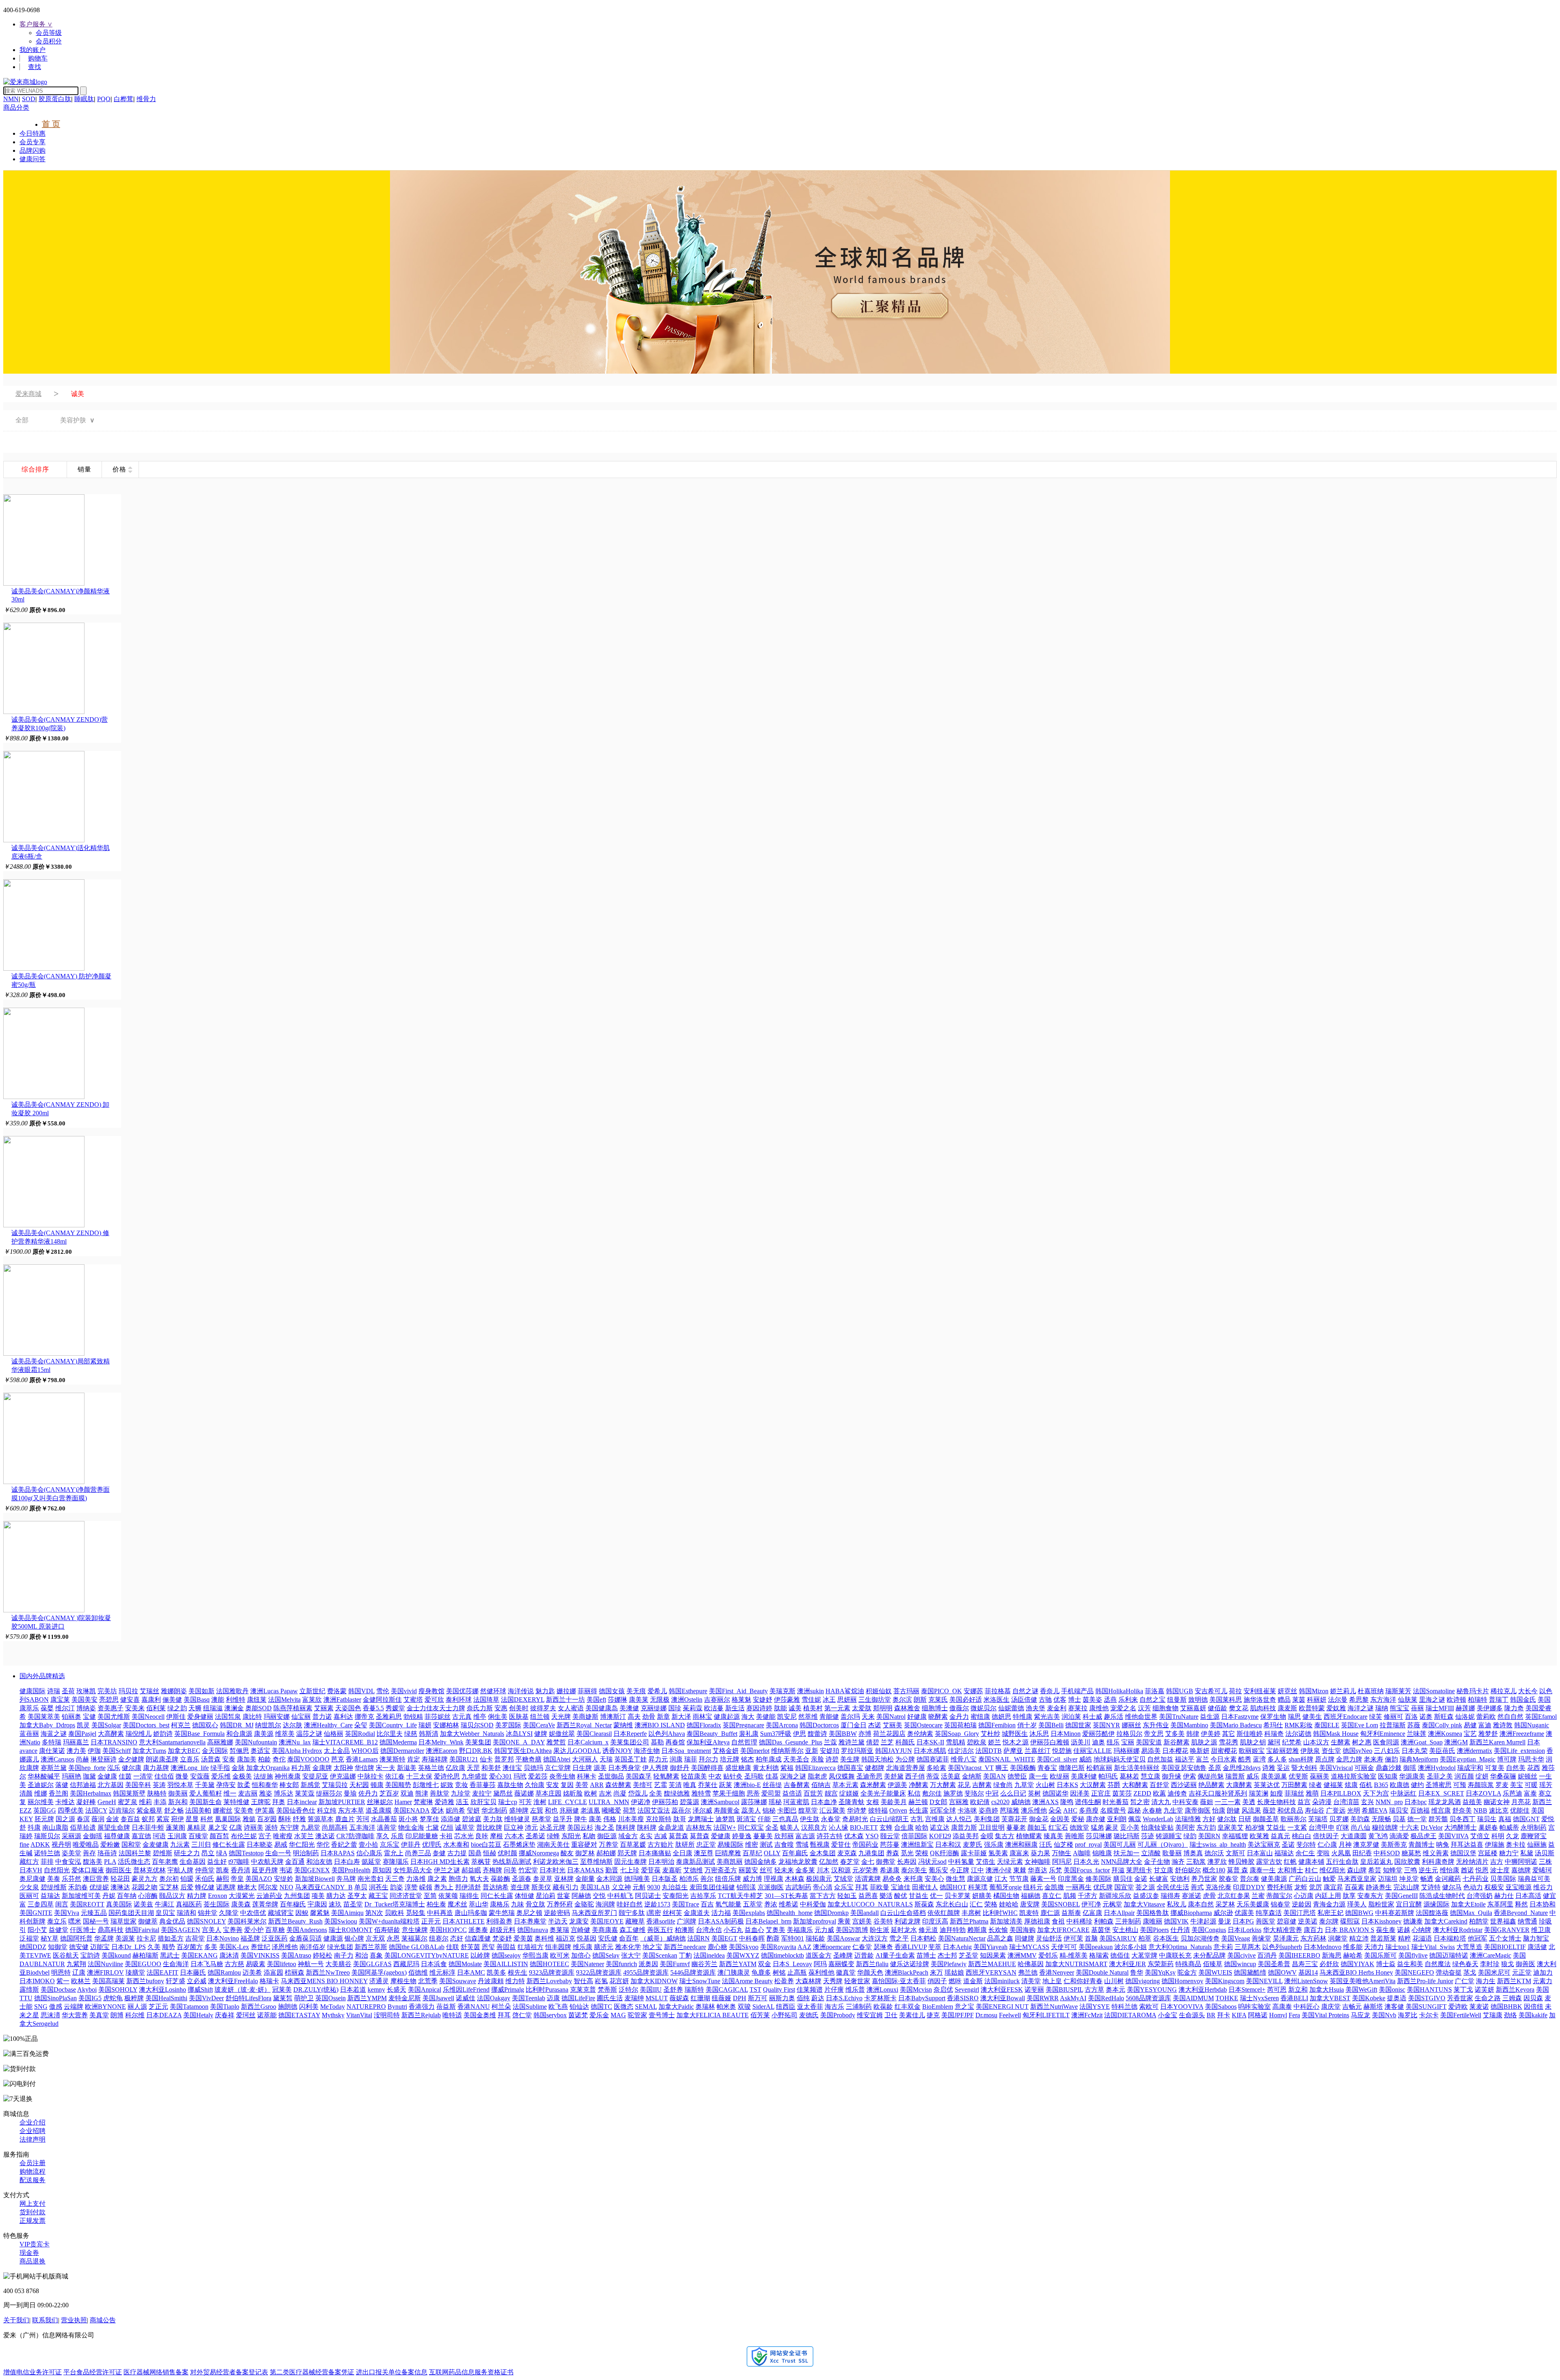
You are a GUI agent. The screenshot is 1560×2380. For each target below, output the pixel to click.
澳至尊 (704, 1853)
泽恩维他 (285, 1947)
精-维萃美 (1074, 1955)
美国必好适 (966, 1700)
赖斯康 (977, 1930)
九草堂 (1024, 1785)
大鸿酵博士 (1460, 1827)
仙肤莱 (1408, 1700)
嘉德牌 (1521, 1870)
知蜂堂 (1393, 1870)
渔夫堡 (1036, 1708)
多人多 (1277, 1759)
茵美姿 (1092, 1700)
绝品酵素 (1211, 1785)
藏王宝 (378, 1896)
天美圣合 (796, 1759)
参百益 (130, 1819)
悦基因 (587, 1938)
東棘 (1020, 1870)
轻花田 (120, 1879)
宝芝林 (169, 1887)
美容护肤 (77, 420)
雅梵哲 (556, 1742)
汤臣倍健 (1024, 1700)
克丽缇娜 (654, 1708)
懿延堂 (371, 1862)
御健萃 (148, 1921)
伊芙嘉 (265, 1810)
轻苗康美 (694, 1776)
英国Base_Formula (199, 1734)
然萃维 (808, 1717)
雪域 (802, 1844)
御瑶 (1410, 1768)
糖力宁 (1509, 1853)
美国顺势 (398, 1785)
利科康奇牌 (1438, 1862)
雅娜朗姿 (174, 1691)
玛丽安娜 (277, 1717)
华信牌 (364, 1768)
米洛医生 (997, 1700)
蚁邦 (148, 1819)
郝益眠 (471, 1870)
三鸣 (1410, 1870)
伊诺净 (641, 1802)
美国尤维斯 (114, 1717)
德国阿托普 (76, 1938)
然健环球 (493, 1691)
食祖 (1058, 1921)
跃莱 (726, 1785)
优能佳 (1520, 1810)
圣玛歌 (754, 1776)
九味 (518, 1904)
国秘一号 (96, 1921)
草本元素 (845, 1785)
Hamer (403, 1802)
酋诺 (1467, 1870)
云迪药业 (269, 1896)
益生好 (217, 1862)
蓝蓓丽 (29, 1734)
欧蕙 (1159, 1793)
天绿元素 (1010, 1862)
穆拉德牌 (1385, 1827)
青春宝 (1047, 1768)
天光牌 (561, 1717)
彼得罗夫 (543, 1708)
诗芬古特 (830, 1836)
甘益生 (919, 1896)
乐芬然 (71, 1879)
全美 (656, 1793)
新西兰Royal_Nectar (584, 1725)
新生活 (735, 1708)
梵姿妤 (502, 1938)
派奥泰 (478, 1930)
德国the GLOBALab (417, 1947)
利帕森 (1104, 1921)
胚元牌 (44, 1819)
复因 (567, 1785)
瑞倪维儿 (139, 1734)
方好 (1209, 1819)
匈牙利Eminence (1383, 1734)
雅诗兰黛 (851, 1742)
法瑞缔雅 (1188, 1819)
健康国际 (32, 1691)
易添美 (1151, 1751)
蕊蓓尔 (681, 1810)
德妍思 (1001, 1717)
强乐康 (994, 1844)
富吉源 (805, 1836)
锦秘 (769, 1810)
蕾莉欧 (1486, 1717)
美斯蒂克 (1394, 1844)
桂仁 (1311, 1870)
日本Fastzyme (1240, 1717)
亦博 (865, 1734)
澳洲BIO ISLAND (660, 1725)
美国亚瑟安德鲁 (1184, 1768)
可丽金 (1364, 1768)
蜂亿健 (205, 1887)
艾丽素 (324, 1708)
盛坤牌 (519, 1810)
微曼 (182, 1776)
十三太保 (419, 1776)
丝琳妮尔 (380, 1802)
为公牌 (905, 1759)
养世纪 (260, 1947)
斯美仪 (541, 1887)
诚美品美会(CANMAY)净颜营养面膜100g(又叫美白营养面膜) (61, 1494)
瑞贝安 (1399, 1810)
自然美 (1516, 1768)
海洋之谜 (1361, 1708)
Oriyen (898, 1810)
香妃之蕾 (344, 1844)
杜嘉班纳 (1371, 1691)
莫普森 (678, 1836)
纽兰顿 (540, 1717)
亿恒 (447, 1827)
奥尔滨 (902, 1700)
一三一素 (1228, 1802)
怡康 (1219, 1810)
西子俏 (915, 1776)
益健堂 (58, 1930)
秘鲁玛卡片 (1473, 1691)
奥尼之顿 (529, 1913)
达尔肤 (292, 1725)
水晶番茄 (384, 1819)
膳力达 (336, 1896)
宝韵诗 (90, 1955)
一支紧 (1297, 1827)
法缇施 (263, 1776)
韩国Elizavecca (815, 1768)
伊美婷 (1211, 1734)
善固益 (506, 1947)
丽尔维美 (41, 1802)
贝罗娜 (1339, 1819)
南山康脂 (55, 1827)
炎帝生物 (562, 1776)
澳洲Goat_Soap (1422, 1742)
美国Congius (1209, 1930)
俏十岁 (1027, 1725)
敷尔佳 (932, 1793)
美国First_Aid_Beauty (738, 1691)
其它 (1228, 1734)
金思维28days (1242, 1768)
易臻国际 (730, 1844)
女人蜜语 (571, 1708)
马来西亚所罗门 (594, 1913)
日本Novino (223, 1938)
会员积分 (49, 41)
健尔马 (1452, 1887)
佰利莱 (156, 1708)
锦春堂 (1280, 1904)
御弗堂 (886, 1862)
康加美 (247, 1759)
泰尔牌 (1329, 1921)
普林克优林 (149, 1870)
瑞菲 (691, 1759)
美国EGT (724, 1938)
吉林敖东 (699, 1827)
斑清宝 (746, 1819)
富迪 (1485, 1725)
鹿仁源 (1050, 1913)
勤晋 (612, 1870)
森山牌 (1357, 1870)
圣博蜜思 (1439, 1785)
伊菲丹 (411, 1844)
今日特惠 (32, 133)
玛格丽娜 (1127, 1751)
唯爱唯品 (86, 1844)
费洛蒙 (337, 1691)
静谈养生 (1379, 1887)
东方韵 (1206, 1827)
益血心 (754, 1930)
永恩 (393, 1938)
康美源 (264, 1734)
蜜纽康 (980, 1717)
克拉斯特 (659, 1819)
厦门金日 (854, 1725)
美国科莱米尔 (247, 1921)
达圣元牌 (552, 1827)
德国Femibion (997, 1725)
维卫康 (1541, 1930)
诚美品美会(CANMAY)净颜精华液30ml (61, 595)
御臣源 (607, 1836)
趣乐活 (1114, 1717)
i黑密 (654, 1913)
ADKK (40, 1844)
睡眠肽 (84, 99)
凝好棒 (86, 1802)
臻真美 (1053, 1836)
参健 (439, 1853)
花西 (1534, 1768)
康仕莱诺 (52, 1751)
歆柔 (244, 1785)
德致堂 (1079, 1827)
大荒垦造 (1469, 1947)
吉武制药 (798, 1887)
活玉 (462, 1802)
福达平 (1185, 1759)
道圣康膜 (379, 1810)
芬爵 (1114, 1785)
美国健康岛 (602, 1708)
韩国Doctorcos (819, 1725)
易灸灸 (892, 1879)
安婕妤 (763, 1700)
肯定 (414, 1759)
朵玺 (361, 1725)
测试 (766, 1844)
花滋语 (1422, 1938)
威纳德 (1021, 1802)
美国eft (596, 1700)
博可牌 (1507, 1759)
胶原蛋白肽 (55, 99)
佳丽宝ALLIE (1093, 1751)
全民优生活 (1173, 1887)
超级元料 (503, 1930)
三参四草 (41, 1904)
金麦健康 (156, 1844)
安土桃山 (1125, 1930)
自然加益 (1160, 1759)
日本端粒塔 (1450, 1938)
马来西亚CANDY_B (324, 1887)
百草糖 (275, 1930)
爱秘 (1078, 1819)
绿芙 (1376, 1717)
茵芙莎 (1122, 1793)
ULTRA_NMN (609, 1802)
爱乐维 (221, 1776)
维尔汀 (65, 1708)
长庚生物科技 (1276, 1802)
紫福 (787, 1768)
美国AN (994, 1776)
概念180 (1214, 1870)
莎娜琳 (617, 1700)
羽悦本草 (180, 1785)
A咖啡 (1082, 1853)
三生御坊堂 (875, 1700)
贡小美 (1130, 1827)
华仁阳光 (302, 1844)
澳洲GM (1456, 1742)
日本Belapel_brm (768, 1921)
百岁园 (267, 1819)
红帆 (1290, 1862)
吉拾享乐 (703, 1896)
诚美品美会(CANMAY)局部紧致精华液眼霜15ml (61, 1365)
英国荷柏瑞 (960, 1725)
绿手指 (220, 1768)
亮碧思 (109, 1700)
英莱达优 (1267, 1785)
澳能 (218, 1700)
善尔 (707, 1879)
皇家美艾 (1231, 1827)
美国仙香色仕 (296, 1810)
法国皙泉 (228, 1717)
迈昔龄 (864, 1955)
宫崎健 (581, 1930)
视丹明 (61, 1844)
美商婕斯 (585, 1717)
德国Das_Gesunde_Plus (791, 1742)
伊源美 (897, 1785)
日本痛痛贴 (655, 1853)
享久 (383, 1836)
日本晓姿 (260, 1844)
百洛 (1411, 1717)
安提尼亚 (315, 1776)
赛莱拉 (1078, 1708)
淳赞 (411, 1887)
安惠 (501, 1708)
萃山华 (479, 1904)
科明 (1498, 1836)
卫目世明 (992, 1827)
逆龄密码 (557, 1913)
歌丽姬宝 (1252, 1751)
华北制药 (494, 1810)
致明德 (1198, 1700)
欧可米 (560, 1955)
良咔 (482, 1836)
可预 (1460, 1785)
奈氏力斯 (480, 1708)
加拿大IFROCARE (1063, 1930)
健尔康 (132, 1768)
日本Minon (1066, 1734)
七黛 (432, 1827)
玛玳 (520, 1776)
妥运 (1283, 1768)
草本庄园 (548, 1793)
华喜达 (1038, 1870)
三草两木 (1248, 1947)
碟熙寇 (1350, 1921)
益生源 (1210, 1717)
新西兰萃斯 (371, 1947)
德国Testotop (246, 1853)
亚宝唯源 (1519, 1887)
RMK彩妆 (1299, 1725)
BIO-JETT (864, 1827)
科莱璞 (978, 1887)
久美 (154, 1947)
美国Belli (1051, 1725)
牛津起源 (1203, 1921)
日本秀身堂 (624, 1768)
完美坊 (107, 1691)
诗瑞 (54, 1691)
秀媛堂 (395, 1708)
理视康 (773, 1879)
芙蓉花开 (1014, 1819)
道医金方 (819, 1955)
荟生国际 (217, 1904)
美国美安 (84, 1700)
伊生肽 (810, 1819)
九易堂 (310, 1827)
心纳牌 (1421, 1930)
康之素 (437, 1879)
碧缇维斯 (54, 1887)
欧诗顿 (1456, 1700)
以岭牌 (480, 1955)
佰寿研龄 (387, 1930)
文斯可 (1235, 1853)
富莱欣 (312, 1700)
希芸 (1375, 1870)
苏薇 (1414, 1725)
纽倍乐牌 (728, 1879)
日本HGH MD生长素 (440, 1862)
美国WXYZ (743, 1955)
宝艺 (1470, 1734)
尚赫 (82, 1759)
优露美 (1244, 1913)
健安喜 (130, 1700)
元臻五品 (94, 1913)
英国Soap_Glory (957, 1734)
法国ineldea (709, 1955)
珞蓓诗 (107, 1853)
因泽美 (1080, 1793)
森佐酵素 (618, 1785)
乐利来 (1128, 1700)
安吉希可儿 (1211, 1691)
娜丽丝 (1131, 1725)
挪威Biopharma (1191, 1913)
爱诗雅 (444, 1802)
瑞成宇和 (1470, 1768)
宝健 (89, 1717)
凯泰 (223, 1870)
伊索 (1189, 1776)
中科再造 (440, 1913)
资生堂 (1331, 1751)
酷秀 (1245, 1759)
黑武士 (170, 1955)
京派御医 (771, 1887)
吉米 (605, 1793)
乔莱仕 (708, 1785)
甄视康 (820, 1844)
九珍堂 (461, 1793)
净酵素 (919, 1785)
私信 (914, 1793)
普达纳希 (496, 1887)
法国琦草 (486, 1700)
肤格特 (157, 1793)
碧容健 (1287, 1921)
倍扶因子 (1326, 1836)
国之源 (65, 1819)
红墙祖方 (531, 1947)
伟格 (610, 1819)
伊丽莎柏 (665, 1802)
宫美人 (212, 1930)
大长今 (1528, 1691)
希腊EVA (1375, 1810)
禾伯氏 (205, 1879)
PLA (110, 1862)
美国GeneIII (1401, 1896)
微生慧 (955, 1879)
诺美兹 (143, 1904)
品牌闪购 (32, 150)
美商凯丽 (730, 1862)
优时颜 (507, 1853)
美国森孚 (639, 1776)
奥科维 (544, 1938)
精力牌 (197, 1896)
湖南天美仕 (553, 1844)
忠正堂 (706, 1844)
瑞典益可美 (1534, 1879)
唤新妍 (1200, 1751)
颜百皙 (219, 1836)
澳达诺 (325, 1836)
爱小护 (254, 1930)
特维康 (1023, 1717)
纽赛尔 (439, 1938)
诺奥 (1426, 1717)
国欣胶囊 (1407, 1862)
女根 (873, 1802)
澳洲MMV (1022, 1955)
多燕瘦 (1089, 1810)
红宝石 (1058, 1827)
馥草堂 (808, 1810)
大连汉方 (875, 1938)
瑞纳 (1382, 1708)
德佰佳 (1120, 1955)
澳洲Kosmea (1445, 1734)
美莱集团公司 (630, 1742)
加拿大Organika (268, 1768)
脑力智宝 (1536, 1938)
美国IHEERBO (1299, 1955)
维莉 (145, 1802)
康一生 (1038, 1776)
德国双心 (205, 1725)
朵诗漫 (1322, 1802)
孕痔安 (226, 1785)
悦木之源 (1016, 1742)
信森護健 (478, 1938)
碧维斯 (162, 1853)
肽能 (780, 1708)
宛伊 (178, 1819)
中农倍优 (253, 1913)
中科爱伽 (813, 1904)
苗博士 (926, 1955)
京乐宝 (390, 1844)
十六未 (1409, 1827)
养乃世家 (1204, 1879)
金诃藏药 (1448, 1879)
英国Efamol (1541, 1717)
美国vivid (404, 1691)
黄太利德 (766, 1768)
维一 (230, 1793)
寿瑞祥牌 (435, 1759)
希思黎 (1359, 1700)
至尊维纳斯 (596, 1862)
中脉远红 (1404, 1793)
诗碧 (832, 1759)
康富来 (1019, 1853)
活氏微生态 (134, 1862)
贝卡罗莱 (958, 1896)
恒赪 (490, 1853)
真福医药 (189, 1904)
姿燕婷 (988, 1810)
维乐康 (583, 1947)
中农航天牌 (267, 1862)
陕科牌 (626, 1827)
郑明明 (883, 1708)
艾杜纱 (990, 1734)
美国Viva (67, 1913)
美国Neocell (148, 1717)
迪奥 (1098, 1742)
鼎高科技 (110, 1930)
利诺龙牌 (908, 1921)
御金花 (1039, 1819)
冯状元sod (932, 1862)
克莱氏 (938, 1700)
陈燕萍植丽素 (293, 1708)
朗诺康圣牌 (162, 1759)
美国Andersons (307, 1930)
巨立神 (513, 1827)
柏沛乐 (689, 1879)
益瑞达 (50, 1896)
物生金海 (411, 1827)
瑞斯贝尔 (47, 1836)
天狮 (195, 1708)
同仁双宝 (751, 1827)
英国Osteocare (923, 1725)
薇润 (98, 1819)
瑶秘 (775, 1802)
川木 (823, 1870)
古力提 (457, 1853)
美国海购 (1023, 1930)
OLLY (772, 1853)
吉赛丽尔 (717, 1700)
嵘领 (426, 1887)
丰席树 (971, 1913)
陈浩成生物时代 (1442, 1896)
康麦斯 (1287, 1708)
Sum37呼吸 (776, 1734)
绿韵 (1190, 1836)
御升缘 (1172, 1776)
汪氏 (1046, 1844)
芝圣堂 (968, 1955)
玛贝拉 (128, 1691)
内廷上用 (1328, 1896)
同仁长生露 (497, 1896)
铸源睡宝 (1169, 1836)
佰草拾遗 (83, 1827)
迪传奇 (1177, 1793)
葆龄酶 (500, 1879)
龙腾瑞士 (701, 1819)
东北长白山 (952, 1904)
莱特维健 (236, 1802)
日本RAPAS (338, 1853)
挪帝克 (364, 1717)
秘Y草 (50, 1938)
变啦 (1323, 1853)
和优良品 (1290, 1810)
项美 (318, 1896)
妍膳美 (982, 1896)
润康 (676, 1759)
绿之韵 (177, 1708)
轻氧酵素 (666, 1776)
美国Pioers (1154, 1930)
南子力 (344, 1955)
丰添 (160, 1802)
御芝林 (585, 1853)
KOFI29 (940, 1836)
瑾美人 (1357, 1904)
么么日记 (1013, 1793)
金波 (113, 1819)
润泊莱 (1071, 1717)
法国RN (699, 1938)
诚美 (795, 1708)
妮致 (447, 1785)
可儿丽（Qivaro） (1163, 1844)
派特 (271, 1827)
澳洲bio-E (747, 1785)
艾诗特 (1431, 1887)
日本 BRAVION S (1350, 1930)
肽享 (1349, 1896)
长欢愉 (998, 1930)
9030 (654, 1887)
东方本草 (351, 1810)
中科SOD (1387, 1853)
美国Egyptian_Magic (1468, 1759)
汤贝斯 (1545, 1853)
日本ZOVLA (1483, 1793)
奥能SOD (259, 1708)
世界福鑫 (1503, 1921)
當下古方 (823, 1896)
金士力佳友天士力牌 (436, 1708)
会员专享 (32, 142)
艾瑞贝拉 (335, 1785)
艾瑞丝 (149, 1691)
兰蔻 (830, 1742)
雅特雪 (701, 1793)
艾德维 (693, 1870)
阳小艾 (37, 1930)
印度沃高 (935, 1921)
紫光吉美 (1047, 1717)
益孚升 (563, 1819)
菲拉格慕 (998, 1691)
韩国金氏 (1523, 1700)
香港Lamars (362, 1759)
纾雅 (299, 1819)
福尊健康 (117, 1836)
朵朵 (1055, 1810)
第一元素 (837, 1708)
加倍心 (581, 1955)
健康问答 (32, 159)
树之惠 (1362, 1742)
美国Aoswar (843, 1938)
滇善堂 (387, 1827)
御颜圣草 (1266, 1819)
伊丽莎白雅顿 (1050, 1742)
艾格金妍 (726, 1751)
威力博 (752, 1879)
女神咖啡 (1038, 1862)
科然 (207, 1819)
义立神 (621, 1887)
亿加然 (829, 1862)
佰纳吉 (821, 1785)
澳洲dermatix (1474, 1751)
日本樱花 (1175, 1751)
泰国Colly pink (1442, 1725)
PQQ (104, 99)
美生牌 (850, 1759)
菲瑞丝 (1294, 1793)
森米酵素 (873, 1785)
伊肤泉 (1310, 1751)
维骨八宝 (964, 1759)
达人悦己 (959, 1819)
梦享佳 (429, 1819)
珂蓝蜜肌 (796, 1802)
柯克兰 (181, 1725)
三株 (1545, 1862)
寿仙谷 (1315, 1810)
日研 (1245, 1819)
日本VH (31, 1870)
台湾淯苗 (1346, 1802)
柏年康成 (769, 1759)
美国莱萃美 (44, 1717)
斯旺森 (1444, 1717)
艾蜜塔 (413, 1700)
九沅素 (180, 1844)
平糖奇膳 (529, 1759)
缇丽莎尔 (329, 1793)
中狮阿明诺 (1521, 1862)
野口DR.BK (476, 1751)
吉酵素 (982, 1785)
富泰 (1530, 1793)
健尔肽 (1227, 1819)
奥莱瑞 (559, 1930)
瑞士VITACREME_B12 (345, 1742)
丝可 (766, 1870)
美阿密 (1185, 1827)
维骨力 (146, 99)
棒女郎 (289, 1785)
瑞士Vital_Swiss (1433, 1947)
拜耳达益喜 (1467, 1844)
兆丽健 (569, 1810)
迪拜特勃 (953, 1930)
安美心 (934, 1879)
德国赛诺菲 (933, 1759)
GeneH (107, 1802)
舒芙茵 (470, 1947)
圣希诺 (535, 1836)
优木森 (854, 1836)
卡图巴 (787, 1810)
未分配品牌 (1209, 1955)
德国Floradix (704, 1725)
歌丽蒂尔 (1293, 1819)
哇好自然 (630, 1904)
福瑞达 (1284, 1853)
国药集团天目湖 (131, 1913)
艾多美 (1175, 1734)
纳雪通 (1527, 1921)
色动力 (1473, 1887)
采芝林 (1225, 1904)
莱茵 (1299, 1700)
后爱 (187, 1887)
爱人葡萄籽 (206, 1793)
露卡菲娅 (974, 1853)
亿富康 (1092, 1913)
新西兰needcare (685, 1947)
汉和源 (841, 1870)
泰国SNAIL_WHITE (1007, 1759)
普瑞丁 (1499, 1700)
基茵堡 (1101, 1930)
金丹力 (959, 1717)
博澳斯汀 (613, 1717)
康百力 (1313, 1930)
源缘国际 (1436, 1904)
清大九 (1161, 1802)
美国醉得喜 (707, 1768)
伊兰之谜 (447, 1870)
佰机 (1366, 1785)
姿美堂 (71, 1853)
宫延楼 (1488, 1853)
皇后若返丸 (1376, 1862)
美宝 (1517, 1785)
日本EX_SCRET (1441, 1793)
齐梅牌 (492, 1870)
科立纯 (327, 1810)
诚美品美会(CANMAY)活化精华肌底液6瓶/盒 (61, 852)
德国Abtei (557, 1759)
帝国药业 (865, 1844)
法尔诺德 (1298, 1734)
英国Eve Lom (1360, 1725)
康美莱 (639, 1700)
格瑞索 (1099, 1955)
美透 (1249, 1802)
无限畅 (1381, 1819)
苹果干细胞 (729, 1793)
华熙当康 (535, 1955)
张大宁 (631, 1955)
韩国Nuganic (1532, 1725)
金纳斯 (972, 1776)
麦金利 (1057, 1708)
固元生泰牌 (630, 1862)
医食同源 (1386, 1742)
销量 (84, 469)
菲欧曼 (880, 1887)
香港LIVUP (911, 1947)
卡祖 (446, 1836)
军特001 (793, 1938)
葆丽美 (1319, 1776)
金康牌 (322, 1768)
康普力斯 (964, 1827)
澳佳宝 (512, 1768)
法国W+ (725, 1827)
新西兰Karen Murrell (1497, 1742)
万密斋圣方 (721, 1870)
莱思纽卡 (1139, 1870)
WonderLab (1158, 1819)
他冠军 (1478, 1938)
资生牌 (520, 1887)
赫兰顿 (918, 1802)
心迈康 (1304, 1896)
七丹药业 (1475, 1879)
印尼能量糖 (422, 1836)
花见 (964, 1785)
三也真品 (785, 1819)
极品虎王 (1423, 1836)
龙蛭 (1301, 1887)
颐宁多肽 (632, 1913)
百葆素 (1354, 1887)
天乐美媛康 (1253, 1904)
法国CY (96, 1810)
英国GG (45, 1810)
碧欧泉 (977, 1742)
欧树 (591, 1793)
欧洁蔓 (714, 1708)
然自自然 (1510, 1717)
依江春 (395, 1776)
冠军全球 (943, 1810)
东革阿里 (1500, 1904)
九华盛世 (474, 1776)
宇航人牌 (180, 1870)
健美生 (1312, 1717)
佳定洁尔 (961, 1751)
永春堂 (831, 1819)
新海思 (1332, 1955)
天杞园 (359, 1785)
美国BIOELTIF (1505, 1947)
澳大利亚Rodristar (1458, 1930)
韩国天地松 (877, 1759)
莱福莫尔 (414, 1938)
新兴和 (178, 1802)
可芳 (525, 1802)
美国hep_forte (87, 1768)
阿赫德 (581, 1896)
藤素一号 (1043, 1879)
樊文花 (1239, 1708)
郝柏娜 (606, 1853)
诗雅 (1269, 1768)
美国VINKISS (260, 1955)
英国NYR (1106, 1725)
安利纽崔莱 (1260, 1691)
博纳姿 (86, 1708)
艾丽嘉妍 (1193, 1708)
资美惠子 (110, 1708)
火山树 (1045, 1785)
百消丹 (1267, 1955)
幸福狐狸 (1235, 1836)
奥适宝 (260, 1751)
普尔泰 (1250, 1879)
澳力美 (76, 1751)
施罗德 (953, 1793)
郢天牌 (627, 1853)
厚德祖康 (1037, 1921)
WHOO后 (365, 1751)
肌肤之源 (1204, 1742)
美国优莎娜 (462, 1691)
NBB (1480, 1810)
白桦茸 (123, 99)
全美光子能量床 (883, 1793)
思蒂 (753, 1793)
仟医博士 (83, 1930)
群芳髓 (1438, 1819)
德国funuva (533, 1930)
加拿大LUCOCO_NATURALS (870, 1904)
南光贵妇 (370, 1879)
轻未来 (784, 1870)
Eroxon (218, 1896)
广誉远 (1336, 1810)
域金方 (628, 1836)
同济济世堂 (406, 1896)
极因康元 (819, 1879)
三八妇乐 (1387, 1751)
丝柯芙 (672, 1913)
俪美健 (172, 1700)
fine (24, 1844)
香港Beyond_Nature (1521, 1913)
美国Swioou (341, 1921)
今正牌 (960, 1870)
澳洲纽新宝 (917, 1844)
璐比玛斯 (1127, 1836)
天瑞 (606, 1759)
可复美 (1495, 1768)
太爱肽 (862, 1708)
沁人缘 (838, 1827)
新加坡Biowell (315, 1879)
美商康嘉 (605, 1930)
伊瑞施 (1495, 1844)
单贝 (361, 1887)
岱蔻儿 (638, 1793)
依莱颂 (448, 1896)
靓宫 (831, 1793)
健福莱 (1333, 1785)
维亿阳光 (1332, 1870)
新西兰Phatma (969, 1921)
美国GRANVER (1507, 1930)
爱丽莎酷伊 (1098, 1734)
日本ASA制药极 (721, 1921)
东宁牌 (289, 1827)
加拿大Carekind (1446, 1921)
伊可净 (1091, 1904)
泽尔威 (702, 1810)
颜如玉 (1037, 1827)
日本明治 (661, 1862)
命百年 (629, 1938)
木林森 (795, 1879)
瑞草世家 (123, 1921)
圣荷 (68, 1691)
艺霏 (661, 1785)
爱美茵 (523, 1938)
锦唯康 (1102, 1853)
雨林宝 (702, 1717)
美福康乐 (800, 1930)
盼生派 (880, 1930)
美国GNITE (36, 1913)
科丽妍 (1317, 1700)
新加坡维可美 (81, 1896)
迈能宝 (100, 1947)
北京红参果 (1234, 1896)
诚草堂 (465, 1827)
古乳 (917, 1819)
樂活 (886, 1896)
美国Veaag (1236, 1938)
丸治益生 (675, 1887)
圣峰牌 (843, 1955)
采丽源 (71, 1836)
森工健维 (633, 1930)
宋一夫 (386, 1768)
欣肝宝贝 (483, 1802)
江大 (1001, 1879)
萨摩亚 (1013, 1751)
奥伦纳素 (920, 1734)
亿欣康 (455, 1768)
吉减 (661, 1836)
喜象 (376, 1955)
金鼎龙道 (671, 1827)
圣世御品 (611, 1776)
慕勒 (657, 1742)
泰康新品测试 (695, 1862)
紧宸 (163, 1819)
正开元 (431, 1921)
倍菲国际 (914, 1836)
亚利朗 (1117, 1819)
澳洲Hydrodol (1437, 1768)
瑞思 (1294, 1717)
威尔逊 (1223, 1913)
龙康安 (579, 1921)
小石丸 (733, 1930)
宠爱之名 (1123, 1708)
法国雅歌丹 (232, 1691)
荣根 (922, 1853)
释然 (1521, 1904)
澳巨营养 (96, 1879)
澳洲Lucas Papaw (274, 1691)
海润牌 (605, 1904)
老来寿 (1374, 1759)
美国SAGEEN (181, 1930)
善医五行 (660, 1930)
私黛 (1527, 1853)
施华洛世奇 (1260, 1700)
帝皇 (237, 1879)
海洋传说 (521, 1691)
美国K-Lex (234, 1947)
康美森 (241, 1904)
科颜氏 (905, 1742)
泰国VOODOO (308, 1759)
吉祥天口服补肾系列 (1218, 1793)
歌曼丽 (1172, 1853)
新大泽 (681, 1717)
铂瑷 (187, 1879)
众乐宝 (844, 1887)
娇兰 (994, 1742)
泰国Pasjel (82, 1734)
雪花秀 (1228, 1742)
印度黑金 (1071, 1879)
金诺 (1141, 1879)
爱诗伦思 (447, 1776)
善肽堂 (440, 1793)
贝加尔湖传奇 (1200, 1938)
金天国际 (215, 1751)
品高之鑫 (1000, 1938)
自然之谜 (1025, 1691)
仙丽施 (1537, 1844)
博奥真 (1193, 1853)
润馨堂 (1338, 1938)
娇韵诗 (163, 1734)
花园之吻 (145, 1887)
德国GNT (1526, 1819)
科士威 (1092, 1717)
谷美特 (883, 1921)
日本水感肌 (930, 1751)
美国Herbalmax (91, 1793)
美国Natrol (891, 1717)
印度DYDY (1249, 1887)
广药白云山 (1305, 1879)
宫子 (265, 1836)
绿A (222, 1853)
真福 (1505, 1819)
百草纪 (752, 1853)
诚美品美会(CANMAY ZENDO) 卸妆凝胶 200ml (60, 1109)
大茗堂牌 (1144, 1955)
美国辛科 (138, 1785)
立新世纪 (312, 1691)
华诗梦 (857, 1810)
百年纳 (127, 1896)
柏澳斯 (685, 1930)
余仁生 (1305, 1853)
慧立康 (1150, 1776)
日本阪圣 (665, 1879)
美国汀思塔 (1300, 1913)
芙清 (675, 1785)
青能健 (829, 1717)
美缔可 (643, 1785)
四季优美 (71, 1810)
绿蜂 (553, 1836)
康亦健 (1096, 1819)
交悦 (599, 1896)
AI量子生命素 (895, 1955)
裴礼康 (749, 1734)
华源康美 (1412, 1776)
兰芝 (887, 1742)
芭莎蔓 (890, 1844)
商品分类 (16, 107)
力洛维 (416, 1879)
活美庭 (951, 1776)
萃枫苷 (481, 1862)
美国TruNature (1179, 1717)
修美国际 (1098, 1879)
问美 (510, 1870)
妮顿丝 (1527, 1776)
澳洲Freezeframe (1522, 1734)
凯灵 (83, 1725)
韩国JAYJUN (894, 1751)
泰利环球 (459, 1700)
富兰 (1202, 1759)
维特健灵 (517, 1819)
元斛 (639, 1887)
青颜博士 (1421, 1844)
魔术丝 (457, 1904)
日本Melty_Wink (441, 1742)
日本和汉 (948, 1844)
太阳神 (343, 1768)
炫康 (1351, 1785)
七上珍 (630, 1870)
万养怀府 (560, 1904)
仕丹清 (1180, 1930)
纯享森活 (1269, 1913)
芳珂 (363, 1819)
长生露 (919, 1810)
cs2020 (1000, 1802)
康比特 (252, 1717)
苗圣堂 (353, 1904)
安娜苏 (973, 1691)
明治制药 (306, 1853)
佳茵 (125, 1776)
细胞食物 (1166, 1708)
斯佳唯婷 (1250, 1734)
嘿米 (75, 1921)
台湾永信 (709, 1930)
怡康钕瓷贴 (1157, 1827)
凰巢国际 (228, 1819)
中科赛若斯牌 (1395, 1913)
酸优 (901, 1896)
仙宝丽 (301, 1717)
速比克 (1499, 1810)
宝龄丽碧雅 (1283, 1751)
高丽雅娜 (220, 1742)
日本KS (1067, 1785)
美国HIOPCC (448, 1930)
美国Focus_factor (1087, 1870)
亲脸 (817, 1759)
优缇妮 (99, 1887)
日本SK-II (930, 1742)
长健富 (1159, 1879)
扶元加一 (1127, 1853)
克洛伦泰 (1218, 1887)
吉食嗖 (784, 1844)
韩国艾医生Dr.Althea (523, 1751)
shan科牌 (1301, 1759)
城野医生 (1015, 1734)
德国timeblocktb (782, 1955)
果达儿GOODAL (577, 1751)
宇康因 (317, 1904)
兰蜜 (1258, 1896)
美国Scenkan (660, 1955)
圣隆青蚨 (851, 1802)
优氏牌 (1103, 1887)
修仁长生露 (229, 1844)
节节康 (1019, 1879)
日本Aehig (957, 1947)
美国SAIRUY (1118, 1938)
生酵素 (1341, 1742)
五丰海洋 (362, 1827)
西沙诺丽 (1184, 1785)
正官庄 (1101, 1793)
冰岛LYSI (519, 1734)
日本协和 (1543, 1904)
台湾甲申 (1322, 1827)
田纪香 (1362, 1853)
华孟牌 (104, 1938)
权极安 (1494, 1887)
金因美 (1060, 1819)
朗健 (1233, 1810)
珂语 (159, 1836)
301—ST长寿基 (786, 1896)
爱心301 (500, 1776)
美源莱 (125, 1938)
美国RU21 (464, 1759)
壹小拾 (368, 1844)
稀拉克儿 (1504, 1691)
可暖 (1531, 1785)
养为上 (444, 1887)
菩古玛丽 (906, 1691)
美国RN (1209, 1836)
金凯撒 (1054, 1887)
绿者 (1315, 1785)
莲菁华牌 (265, 1904)
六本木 (514, 1836)
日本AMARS (585, 1870)
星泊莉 (546, 1896)
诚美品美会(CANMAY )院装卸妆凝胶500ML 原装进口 (61, 1622)
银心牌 (354, 1938)
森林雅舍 (907, 1708)
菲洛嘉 (1155, 1691)
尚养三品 (418, 1853)
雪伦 (383, 1691)
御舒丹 (680, 1768)
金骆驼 (584, 1904)
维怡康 (1449, 1870)
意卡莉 (1223, 1947)
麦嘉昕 (672, 1870)
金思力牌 (1349, 1759)
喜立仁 (1052, 1896)
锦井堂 (208, 1913)
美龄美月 (894, 1802)
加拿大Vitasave (1144, 1904)
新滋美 (407, 1768)
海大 (748, 1717)
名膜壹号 (1113, 1810)
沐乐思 (1039, 1734)
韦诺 (286, 1870)
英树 (1034, 1793)
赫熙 (223, 1879)
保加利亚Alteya (708, 1742)
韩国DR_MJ (237, 1725)
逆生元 (1428, 1870)
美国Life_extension (1519, 1751)
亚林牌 (564, 1879)
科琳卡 (587, 1776)
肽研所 (685, 1844)
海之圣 (604, 1827)
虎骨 (1209, 1896)
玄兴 (1367, 1802)
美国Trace (686, 1904)
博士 (1075, 1700)
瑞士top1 (1397, 1947)
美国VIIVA (1453, 1836)
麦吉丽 (248, 1793)
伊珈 (94, 1751)
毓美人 (790, 1827)
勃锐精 (413, 1717)
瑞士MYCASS (1029, 1947)
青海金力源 (1329, 1904)
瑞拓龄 (815, 1938)
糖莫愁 (1411, 1853)
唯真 (690, 1785)
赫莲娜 (1465, 1708)
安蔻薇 (200, 1776)
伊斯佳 (176, 1717)
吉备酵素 (797, 1785)
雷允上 (394, 1853)
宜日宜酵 (1409, 1904)
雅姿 (266, 1793)
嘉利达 (343, 1717)
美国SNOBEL (1061, 1904)
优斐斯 (1298, 1776)
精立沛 (1359, 1938)
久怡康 (535, 1785)
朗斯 (920, 1700)
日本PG (1243, 1921)
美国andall (864, 1913)
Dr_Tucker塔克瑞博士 (395, 1904)
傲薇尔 (959, 1708)
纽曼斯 (1177, 1700)
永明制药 (1534, 1827)
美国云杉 (580, 1827)
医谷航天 (66, 1955)
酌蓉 (773, 1938)
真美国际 (119, 1904)
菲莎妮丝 (438, 1717)
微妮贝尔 (984, 1708)
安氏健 (608, 1938)
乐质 (397, 1836)
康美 (595, 1819)
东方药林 (1313, 1938)
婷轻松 (323, 1955)
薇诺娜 (524, 1793)
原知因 (382, 1870)
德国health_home (790, 1913)
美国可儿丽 (1120, 1844)
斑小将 (408, 1819)
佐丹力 (368, 1793)
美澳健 (629, 1708)
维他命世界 (1141, 1717)
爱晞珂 (1542, 1870)
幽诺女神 (1497, 1802)
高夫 (634, 1717)
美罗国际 (508, 1725)
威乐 (1253, 1776)
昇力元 (658, 1759)
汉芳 (1144, 1708)
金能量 (585, 1879)
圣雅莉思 (389, 1717)
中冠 (992, 1793)
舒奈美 (1462, 1810)
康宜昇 (1333, 1887)
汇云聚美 (832, 1810)
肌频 (1070, 1896)
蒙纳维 (623, 1725)
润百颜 (1464, 1776)
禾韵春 (78, 1887)
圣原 (1215, 1768)
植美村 (813, 1708)
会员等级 (49, 33)
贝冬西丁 (1462, 1819)
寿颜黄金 (727, 1810)
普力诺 (322, 1717)
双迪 (407, 1793)
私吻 (589, 1836)
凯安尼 (787, 1717)
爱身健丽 (200, 1717)
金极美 (242, 1776)
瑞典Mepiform (1419, 1759)
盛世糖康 (738, 1768)
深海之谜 (793, 1776)
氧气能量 (728, 1904)
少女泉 (29, 1887)
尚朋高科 (335, 1827)
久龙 (1512, 1836)
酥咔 (285, 1819)
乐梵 (1055, 1870)
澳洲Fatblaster (342, 1700)
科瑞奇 (1274, 1734)
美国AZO (259, 1879)
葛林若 (1129, 1776)
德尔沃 (1214, 1853)
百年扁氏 (795, 1853)
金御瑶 (93, 1836)
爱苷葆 (651, 1870)
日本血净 (824, 1802)
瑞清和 (186, 1913)
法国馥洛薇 (1432, 1913)
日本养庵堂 (530, 1921)
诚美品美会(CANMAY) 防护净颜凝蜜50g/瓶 (61, 980)
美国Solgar (106, 1725)
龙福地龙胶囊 (798, 1862)
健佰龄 (1218, 1708)
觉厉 (1315, 1887)
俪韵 (1391, 1759)
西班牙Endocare (1345, 1717)
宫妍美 (862, 1921)
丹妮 (109, 1896)
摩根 (496, 1836)
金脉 (238, 1768)
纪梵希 (1292, 1742)
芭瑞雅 (1010, 1810)
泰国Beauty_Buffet (712, 1734)
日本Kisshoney (1381, 1921)
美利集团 (987, 1819)
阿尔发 (268, 1887)
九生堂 (1173, 1810)
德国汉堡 (1463, 1853)
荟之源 (1145, 1887)
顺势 (169, 1947)
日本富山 (1260, 1853)
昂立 (208, 1853)
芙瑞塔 (1318, 1819)
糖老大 (247, 1887)
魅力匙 (545, 1691)
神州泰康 (288, 1776)
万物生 (1062, 1853)
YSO (872, 1836)
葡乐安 (938, 1870)
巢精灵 (197, 1827)
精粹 (1404, 1938)
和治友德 (319, 1862)
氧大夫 (479, 1879)
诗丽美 (253, 1827)
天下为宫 (1376, 1793)
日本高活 (1528, 1896)
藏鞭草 (635, 1921)
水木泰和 (456, 1844)
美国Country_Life (393, 1725)
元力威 (824, 1930)
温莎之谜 (309, 1734)
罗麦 (1502, 1785)
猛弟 (1097, 1827)
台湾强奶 (1480, 1896)
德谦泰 (1413, 1921)
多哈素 (936, 1768)
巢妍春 (1488, 1827)
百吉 (707, 1904)
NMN (11, 99)
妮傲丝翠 (562, 1734)
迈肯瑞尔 (122, 1810)
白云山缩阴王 (889, 1819)
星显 (192, 1819)
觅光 (907, 1853)
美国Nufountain (256, 1742)
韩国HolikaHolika (1119, 1691)
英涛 (159, 1785)
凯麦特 (1029, 1913)
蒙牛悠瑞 (502, 1913)
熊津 (422, 1793)
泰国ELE (1327, 1725)
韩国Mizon (1314, 1691)
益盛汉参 (1146, 1896)
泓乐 (114, 1768)
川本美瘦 (631, 1819)
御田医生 (119, 1870)
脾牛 (581, 1819)
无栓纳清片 (1472, 1862)
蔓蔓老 (1016, 1827)
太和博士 (1290, 1870)
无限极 (660, 1700)
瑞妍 (425, 1725)
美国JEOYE (607, 1921)
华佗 (323, 1844)
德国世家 (1078, 1725)
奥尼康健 (32, 1879)
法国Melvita (284, 1700)
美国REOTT (87, 1904)
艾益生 (1276, 1827)
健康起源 (727, 1717)
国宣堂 (1124, 1887)
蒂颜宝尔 (1279, 1896)
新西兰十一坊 (565, 1700)
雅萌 (1312, 1793)
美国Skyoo (744, 1947)
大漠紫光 (242, 1896)
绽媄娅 (849, 1793)
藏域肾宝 (281, 1913)
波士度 (1500, 1870)
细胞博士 (935, 1708)
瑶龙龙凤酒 (1445, 1802)
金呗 (987, 1836)
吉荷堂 (195, 1938)
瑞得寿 (1170, 1896)
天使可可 (1064, 1947)
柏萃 (1145, 1938)
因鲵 (302, 1913)
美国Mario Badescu (1236, 1725)
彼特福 (878, 1810)
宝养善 (233, 1930)
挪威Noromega (539, 1853)
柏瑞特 (1478, 1700)
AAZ (804, 1947)
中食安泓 (68, 1862)
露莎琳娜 (754, 1802)
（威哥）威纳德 (663, 1938)
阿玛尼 (1062, 1862)
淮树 (540, 1802)
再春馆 (675, 1742)
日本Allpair (1119, 1913)
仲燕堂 (205, 1870)
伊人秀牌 (655, 1768)
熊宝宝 (1400, 1708)
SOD (29, 99)
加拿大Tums (149, 1751)
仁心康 (1327, 1844)
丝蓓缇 (772, 1785)
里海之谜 (1432, 1700)
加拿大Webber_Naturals (472, 1734)
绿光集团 (340, 1947)
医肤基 (519, 1717)
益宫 (1304, 1802)
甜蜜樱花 (1224, 1751)
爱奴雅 (1336, 1708)
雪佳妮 (811, 1700)
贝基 (1399, 1819)
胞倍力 (458, 1879)
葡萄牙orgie (1005, 1887)
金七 (868, 1862)
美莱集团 (478, 1742)
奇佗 (279, 1759)
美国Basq (197, 1700)
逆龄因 (1302, 1904)
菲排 (47, 1862)
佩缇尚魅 (1211, 1776)
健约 (1417, 1785)
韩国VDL (361, 1691)
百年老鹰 (165, 1862)
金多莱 (805, 1870)
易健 (1470, 1725)
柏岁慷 (1255, 1827)
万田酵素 (1294, 1785)
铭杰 (747, 1759)
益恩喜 (868, 1896)
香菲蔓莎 (483, 1785)
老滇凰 (590, 1810)
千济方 (1088, 1896)
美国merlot (755, 1751)
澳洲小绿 (999, 1870)
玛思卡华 (1531, 1759)
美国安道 (1149, 1742)
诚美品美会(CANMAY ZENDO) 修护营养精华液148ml (60, 1237)
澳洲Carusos (57, 1759)
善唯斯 (1075, 1836)
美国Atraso (296, 1955)
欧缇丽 (1059, 1776)
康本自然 (1201, 1904)
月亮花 (1521, 1802)
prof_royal (1088, 1844)
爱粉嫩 (110, 1844)
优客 (1060, 1700)
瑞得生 (469, 1896)
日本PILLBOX (1341, 1793)
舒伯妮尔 (1188, 1870)
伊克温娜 (343, 1776)
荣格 (991, 1904)
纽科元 (1033, 1887)
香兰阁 (58, 1793)
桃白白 (1302, 1836)
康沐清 (229, 1955)
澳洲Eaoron (442, 1751)
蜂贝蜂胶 (1241, 1862)
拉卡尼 (146, 1938)
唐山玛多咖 (471, 1913)
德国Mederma (398, 1742)
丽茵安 (748, 1870)
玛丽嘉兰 (76, 1742)
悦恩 (1482, 1870)
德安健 (79, 1947)
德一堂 (1417, 1819)
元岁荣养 (865, 1870)
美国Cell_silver (1057, 1759)
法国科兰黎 (135, 1853)
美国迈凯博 (852, 1930)
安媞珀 (830, 1751)
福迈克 (565, 1938)
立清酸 (1151, 1853)
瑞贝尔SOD (477, 1725)
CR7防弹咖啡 (355, 1836)
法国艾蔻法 (654, 1810)
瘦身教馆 (431, 1691)
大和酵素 (1135, 1785)
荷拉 (1235, 1691)
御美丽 (178, 1793)
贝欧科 (394, 1913)
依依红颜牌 (944, 1913)
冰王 (829, 1700)
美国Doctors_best (146, 1725)
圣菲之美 (1440, 1776)
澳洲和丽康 (1021, 1844)
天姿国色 (348, 1708)
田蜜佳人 (925, 1887)
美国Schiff (117, 1751)
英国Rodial (360, 1734)
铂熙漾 (746, 1887)
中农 (715, 1776)
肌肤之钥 (1253, 1742)
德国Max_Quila (1471, 1913)
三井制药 (1128, 1921)
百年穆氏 (293, 1904)
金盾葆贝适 (305, 1938)
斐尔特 (1306, 1844)
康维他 (1099, 1708)
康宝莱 (60, 1700)
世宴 (563, 1896)
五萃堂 (753, 1904)
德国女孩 (612, 1691)
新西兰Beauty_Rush (295, 1921)
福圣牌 (250, 1938)
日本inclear (302, 1802)
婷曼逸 (742, 1836)
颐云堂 (890, 1836)
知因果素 (993, 1955)
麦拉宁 (482, 1793)
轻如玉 (847, 1896)
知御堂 (58, 1947)
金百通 (295, 1862)
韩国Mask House (1336, 1734)
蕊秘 (1134, 1810)
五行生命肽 (1342, 1862)
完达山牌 (1406, 1887)
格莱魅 (741, 1700)
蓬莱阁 (175, 1827)
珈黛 (89, 1776)
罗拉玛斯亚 (857, 1751)
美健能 (766, 1717)
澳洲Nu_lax (295, 1742)
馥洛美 (93, 1862)
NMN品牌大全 (1122, 1862)
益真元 (1280, 1836)
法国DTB (989, 1751)
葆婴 (47, 1708)
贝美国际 (1503, 1879)
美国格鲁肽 (1153, 1913)
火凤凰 (1341, 1853)
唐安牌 (1030, 1904)
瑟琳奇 (883, 1947)
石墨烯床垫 (519, 1844)
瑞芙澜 (1259, 1793)
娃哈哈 (1009, 1904)
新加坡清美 (1006, 1921)
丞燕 (1110, 1700)
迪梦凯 (725, 1819)
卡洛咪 (967, 1810)
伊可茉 (1073, 1938)
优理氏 (432, 1844)
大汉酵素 (1093, 1785)
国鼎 (475, 1853)
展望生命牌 (114, 1827)
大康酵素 (1239, 1785)
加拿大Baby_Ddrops (47, 1725)
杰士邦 (947, 1955)
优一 (936, 1896)
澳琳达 (120, 1887)
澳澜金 (234, 1708)
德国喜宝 (850, 1768)
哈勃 (922, 1827)
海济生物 (647, 1751)
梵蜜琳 (423, 1802)
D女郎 (938, 1802)
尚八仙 (1361, 1827)
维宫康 (1441, 1810)
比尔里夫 (390, 1734)
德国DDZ (33, 1947)
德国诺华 (1055, 1793)
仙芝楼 (1064, 1844)
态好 (457, 1938)
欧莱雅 (1259, 1836)
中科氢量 (961, 1862)
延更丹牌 (265, 1870)
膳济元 (604, 1947)
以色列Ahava (667, 1734)
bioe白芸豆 (486, 1844)
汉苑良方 (814, 1827)
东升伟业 (1156, 1725)
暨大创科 (1304, 1768)
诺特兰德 (47, 1853)
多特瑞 (52, 1742)
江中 (977, 1870)
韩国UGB (1180, 1691)
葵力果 (1040, 1853)
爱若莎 (538, 1776)
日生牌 (582, 1768)
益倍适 (792, 1793)
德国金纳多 (760, 1862)
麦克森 (847, 1853)
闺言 (62, 1904)
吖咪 (1343, 1827)
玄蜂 (886, 1827)
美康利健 (1084, 1776)
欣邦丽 (784, 1836)
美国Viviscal (1336, 1768)
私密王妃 (1330, 1913)
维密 (752, 1844)
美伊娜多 (1490, 1708)
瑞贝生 (1487, 1819)
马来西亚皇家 (1357, 1879)
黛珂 (1274, 1742)
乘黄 (844, 1921)
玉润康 (177, 1836)
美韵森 (1360, 1819)
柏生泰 (436, 1904)
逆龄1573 (657, 1904)
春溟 (83, 1819)
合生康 (904, 1827)
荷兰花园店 (889, 1734)
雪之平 (899, 1938)
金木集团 (823, 1853)
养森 (893, 1853)
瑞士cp (508, 1802)
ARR (597, 1785)
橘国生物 (1006, 1896)
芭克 (338, 1759)
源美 (600, 1768)
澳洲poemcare (832, 1947)
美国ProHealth (351, 1870)
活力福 (721, 1913)
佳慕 (772, 1776)
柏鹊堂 (1479, 1921)
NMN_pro (1389, 1802)
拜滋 (1118, 1870)
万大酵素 (943, 1785)
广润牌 (687, 1921)
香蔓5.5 (373, 1708)
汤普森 (211, 1759)
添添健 (451, 1819)
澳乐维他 (1034, 1810)
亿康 (236, 1827)
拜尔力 (708, 1759)
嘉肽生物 (510, 1785)
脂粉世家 (1381, 1904)
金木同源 (609, 1879)
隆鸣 (1067, 1802)
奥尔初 (169, 1879)
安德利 (1180, 1879)
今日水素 (1224, 1759)
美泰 (54, 1879)
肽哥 (680, 1819)
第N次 (374, 1913)
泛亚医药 (275, 1938)
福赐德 (1031, 1896)
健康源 (333, 1938)
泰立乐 (57, 1921)
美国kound (116, 1955)
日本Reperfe (630, 1734)
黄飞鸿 (1378, 1836)
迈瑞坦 (1388, 1879)
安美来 (135, 1708)
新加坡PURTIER (342, 1802)
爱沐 (438, 1810)
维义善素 (1436, 1853)
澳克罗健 (1366, 1844)
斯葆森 (924, 1904)
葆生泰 (1386, 1930)
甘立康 (1163, 1870)
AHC (1070, 1810)
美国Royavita (778, 1947)
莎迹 (1148, 1836)
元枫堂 (1112, 1904)
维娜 (41, 1793)
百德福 (1420, 1810)
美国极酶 (1023, 1768)
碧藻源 (689, 1802)
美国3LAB (595, 1887)
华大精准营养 (1283, 1930)
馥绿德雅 (677, 1793)
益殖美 (1472, 1802)
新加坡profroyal (815, 1921)
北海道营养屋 (906, 1768)
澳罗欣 (1217, 1862)
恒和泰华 (265, 1785)
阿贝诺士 (648, 1896)
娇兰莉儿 (1343, 1691)
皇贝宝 (165, 1913)
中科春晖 (752, 1938)
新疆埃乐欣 (1115, 1896)
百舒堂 (1159, 1785)
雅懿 (249, 1819)
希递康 (890, 1870)
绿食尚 (1003, 1785)
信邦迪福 (83, 1785)
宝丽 (1128, 1742)
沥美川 (1081, 1742)
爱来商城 (28, 394)
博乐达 (284, 1793)
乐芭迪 (1512, 1793)
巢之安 (218, 1827)
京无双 (375, 1938)
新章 (663, 1717)
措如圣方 (171, 1938)
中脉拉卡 (370, 1776)
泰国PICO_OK (941, 1691)
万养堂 (609, 1844)
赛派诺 (1192, 1896)
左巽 (537, 1810)
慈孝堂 (542, 1819)
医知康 (1388, 1776)
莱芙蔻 (305, 1793)
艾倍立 (1480, 1836)
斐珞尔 (974, 1793)
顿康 (377, 1785)
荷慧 (629, 1810)
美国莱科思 (1226, 1700)
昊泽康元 (1286, 1938)
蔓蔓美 (763, 1836)
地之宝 (652, 1947)
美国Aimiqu (347, 1913)
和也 (551, 1810)
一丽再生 (1079, 1887)
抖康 (34, 1827)
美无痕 (636, 1691)
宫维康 (935, 1819)
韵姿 (396, 1887)
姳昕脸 (573, 1793)
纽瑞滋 (213, 1708)
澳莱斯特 (392, 1759)
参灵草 (543, 1879)
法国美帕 (198, 1810)
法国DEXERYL (523, 1700)
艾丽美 (893, 1725)
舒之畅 (174, 1810)
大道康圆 (1354, 1836)
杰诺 (875, 1725)
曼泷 (1224, 1921)
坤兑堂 (1409, 1879)
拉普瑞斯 (1393, 1725)
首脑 (1091, 1938)
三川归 (201, 1844)
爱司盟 (771, 1793)
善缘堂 (1261, 1938)
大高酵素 (111, 1734)
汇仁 (976, 1904)
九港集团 (871, 1853)
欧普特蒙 (1312, 1708)
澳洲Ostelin (687, 1700)
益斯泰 (1071, 1913)
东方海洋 (1383, 1700)
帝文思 (1154, 1734)
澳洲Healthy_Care (328, 1725)
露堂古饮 (1269, 1862)
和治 (362, 1955)
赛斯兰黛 (54, 1768)
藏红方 (29, 1862)
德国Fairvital (142, 1930)
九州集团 (297, 1896)
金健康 (107, 1776)
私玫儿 (1176, 1904)
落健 (62, 1785)
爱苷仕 (841, 1844)
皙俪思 (239, 1751)
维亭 (480, 1717)
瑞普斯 (1235, 1776)
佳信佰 (164, 1776)
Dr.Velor (1432, 1827)
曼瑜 (350, 1793)
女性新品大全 (413, 1870)
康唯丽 (1153, 1921)
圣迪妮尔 (41, 1785)
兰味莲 (1417, 1734)
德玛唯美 (637, 1879)
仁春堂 (862, 1947)
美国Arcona (782, 1725)
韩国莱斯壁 (129, 1793)
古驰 (1045, 1700)
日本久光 (1086, 1862)
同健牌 (1025, 1938)
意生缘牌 (415, 1930)
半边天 (558, 1921)
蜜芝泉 (128, 1802)
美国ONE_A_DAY (519, 1742)
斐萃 (935, 1947)
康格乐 (500, 1904)
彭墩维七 (426, 1785)
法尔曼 (1338, 1700)
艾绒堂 (843, 1879)
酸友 (567, 1853)
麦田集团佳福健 (712, 1887)
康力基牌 (156, 1768)
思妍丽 (847, 1700)
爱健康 (721, 1836)
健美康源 (1274, 1879)
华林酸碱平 (44, 1776)
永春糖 (1152, 1810)
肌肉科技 (1263, 1708)
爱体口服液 (88, 1870)
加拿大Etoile (1468, 1904)
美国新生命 (206, 1802)
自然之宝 (1153, 1700)
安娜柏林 (446, 1725)
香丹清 (240, 1870)
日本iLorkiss (1245, 1930)
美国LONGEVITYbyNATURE (427, 1955)
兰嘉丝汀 (1038, 1751)
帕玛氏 (1108, 1776)
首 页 (51, 124)
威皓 (1085, 1759)
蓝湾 (1259, 1759)
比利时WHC (1000, 1913)
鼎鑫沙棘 (1389, 1768)
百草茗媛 (633, 1844)
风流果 (1251, 1810)
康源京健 (980, 1879)
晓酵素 (938, 1717)
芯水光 (464, 1836)
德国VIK (1176, 1921)
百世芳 (813, 1793)
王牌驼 (261, 1802)
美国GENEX (312, 1870)
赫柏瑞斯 (145, 1955)
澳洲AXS (1045, 1802)
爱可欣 (434, 1700)
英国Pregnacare (743, 1725)
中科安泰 (1185, 1802)
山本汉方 (1316, 1742)
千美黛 (205, 1785)
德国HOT (953, 1887)
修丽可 (1393, 1717)
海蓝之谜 (54, 1734)
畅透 (1427, 1879)
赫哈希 (1353, 1955)
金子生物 (1157, 1862)
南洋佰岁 (312, 1947)
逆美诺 (1308, 1921)
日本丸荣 (1415, 1751)
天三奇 (395, 1879)
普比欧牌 (489, 1827)
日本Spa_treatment (686, 1751)
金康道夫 (697, 1913)
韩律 (1193, 1734)
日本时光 (552, 1870)
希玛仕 (1273, 1725)
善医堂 (1265, 1921)
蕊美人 (751, 1810)
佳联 (453, 1947)
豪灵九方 (145, 1879)
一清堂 (143, 1776)
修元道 (928, 1930)
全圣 (772, 1827)
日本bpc (1416, 1802)
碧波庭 (472, 1819)
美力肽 (493, 1819)
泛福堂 (29, 1938)
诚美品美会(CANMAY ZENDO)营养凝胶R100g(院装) (60, 724)
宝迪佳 (901, 1887)
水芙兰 (304, 1836)
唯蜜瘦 (283, 1836)
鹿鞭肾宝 (1534, 1836)
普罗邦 (504, 1759)
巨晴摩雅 (728, 1853)
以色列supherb (1282, 1947)
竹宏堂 (528, 1870)
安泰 (229, 1759)
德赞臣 (1017, 1776)
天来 (868, 1717)
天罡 (473, 1768)
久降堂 (229, 1913)
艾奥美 (776, 1930)
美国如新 (201, 1691)
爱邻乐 (1048, 1955)
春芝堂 (850, 1862)
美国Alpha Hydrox (297, 1751)
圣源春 (522, 1879)
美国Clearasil (594, 1734)
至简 (430, 1896)
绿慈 (411, 1734)
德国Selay (606, 1955)
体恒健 (524, 1896)
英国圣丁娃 (630, 1759)
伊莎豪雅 (787, 1700)
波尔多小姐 (1131, 1947)
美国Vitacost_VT (971, 1768)
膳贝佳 (1123, 1879)
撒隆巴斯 (1072, 1768)
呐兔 (1443, 1844)
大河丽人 (585, 1759)
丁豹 (685, 1955)
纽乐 (1113, 1742)
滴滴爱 (1399, 1836)
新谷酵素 (1176, 1742)
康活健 (1537, 1947)
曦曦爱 (611, 1810)
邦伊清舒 (468, 1887)
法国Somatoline (1434, 1691)
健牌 (541, 1734)
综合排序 (35, 469)
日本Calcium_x (588, 1742)
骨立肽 (535, 1904)
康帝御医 (1198, 1810)
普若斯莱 (1383, 1938)
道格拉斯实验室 (1354, 1776)
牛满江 (165, 1904)
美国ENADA (411, 1810)
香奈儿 (1050, 1691)
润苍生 (379, 1887)
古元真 (462, 1717)
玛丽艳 (71, 1776)
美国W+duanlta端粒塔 (389, 1921)
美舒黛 (894, 1776)
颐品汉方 (172, 1896)
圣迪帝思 (869, 1776)
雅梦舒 (1488, 1734)
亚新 (812, 1751)
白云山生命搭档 (903, 1913)
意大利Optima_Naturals (1180, 1947)
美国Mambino (1189, 1725)
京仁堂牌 (558, 1768)
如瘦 (1276, 1793)
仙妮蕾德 (1011, 1708)
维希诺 (789, 1904)
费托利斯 (1280, 1887)
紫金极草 (149, 1810)
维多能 (1353, 1947)
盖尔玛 (850, 1717)
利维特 (236, 1700)
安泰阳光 (676, 1896)
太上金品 (337, 1751)
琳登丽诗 (104, 1759)
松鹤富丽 (1099, 1768)
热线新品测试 (512, 1862)
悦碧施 (1062, 1751)
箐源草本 (321, 1819)
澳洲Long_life (190, 1768)
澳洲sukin (810, 1691)
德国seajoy (506, 1955)
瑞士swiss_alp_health (1218, 1844)
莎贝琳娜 (1099, 1836)
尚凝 (620, 1793)
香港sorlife (661, 1921)
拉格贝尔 (1129, 1734)
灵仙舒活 (1049, 1938)
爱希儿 (657, 1691)
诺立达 (940, 1827)
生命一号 (278, 1853)
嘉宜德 (141, 1836)
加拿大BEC (184, 1751)
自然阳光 (57, 1870)
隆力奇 (1514, 1708)
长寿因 (907, 1862)
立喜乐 (190, 1759)
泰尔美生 (914, 1870)
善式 (1197, 1887)
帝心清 (823, 1887)
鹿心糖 (717, 1947)
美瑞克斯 (782, 1691)
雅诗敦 (1503, 1725)
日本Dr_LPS (129, 1947)
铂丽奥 (71, 1717)
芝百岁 (389, 1793)
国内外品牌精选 (42, 1676)
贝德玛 (533, 1768)
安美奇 (244, 1810)
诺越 (1404, 1930)
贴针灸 (733, 1776)
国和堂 (131, 1844)
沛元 (531, 1827)
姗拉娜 (566, 1691)
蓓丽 (1417, 1708)
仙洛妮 (1465, 1717)
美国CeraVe (539, 1725)
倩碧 (873, 1742)
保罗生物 (1273, 1717)
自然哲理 (744, 1742)
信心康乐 (369, 1853)
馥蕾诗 (817, 1734)
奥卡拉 (1516, 1844)
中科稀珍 (1079, 1921)
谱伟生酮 (1088, 1802)
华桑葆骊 (1503, 1776)
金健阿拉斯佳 (382, 1700)
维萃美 (285, 1734)
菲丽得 (587, 1691)
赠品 (1284, 1700)
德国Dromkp (831, 1913)
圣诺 (1288, 1844)
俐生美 (498, 1717)
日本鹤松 (923, 1938)
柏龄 (264, 1759)
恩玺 (488, 1947)
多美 (211, 1947)
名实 (646, 1836)
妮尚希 (455, 1810)
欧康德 (1400, 1785)
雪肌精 (955, 1742)
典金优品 (172, 1921)
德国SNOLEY (206, 1921)
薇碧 (1269, 1810)
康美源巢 (1274, 1776)
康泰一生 (1263, 1870)
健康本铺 (1311, 1862)
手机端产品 (1077, 1691)
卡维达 (65, 1802)
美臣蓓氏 (1442, 1751)
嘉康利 (151, 1700)
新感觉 (310, 1785)
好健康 (917, 1717)
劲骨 (649, 1717)
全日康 (682, 1853)
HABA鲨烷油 (845, 1691)
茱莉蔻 (693, 1708)
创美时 (519, 1708)
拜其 (862, 1887)
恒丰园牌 (558, 1947)
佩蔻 (1135, 1819)
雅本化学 (628, 1947)
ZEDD (1142, 1793)
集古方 (1005, 1836)
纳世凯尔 (268, 1725)
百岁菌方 (190, 1947)
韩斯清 (429, 1734)
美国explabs (749, 1913)
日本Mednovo (1323, 1947)
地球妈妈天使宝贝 (1120, 1759)
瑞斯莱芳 (1398, 1691)
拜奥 (279, 1802)
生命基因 (193, 1862)
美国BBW (843, 1734)
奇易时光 (855, 1819)
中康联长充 (1175, 1955)
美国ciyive (1241, 1955)
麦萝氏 (973, 1844)
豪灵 (1112, 1827)
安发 (552, 1785)
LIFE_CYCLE (568, 1802)
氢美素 (998, 1853)
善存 (89, 1853)
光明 (1354, 1810)
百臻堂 (198, 1836)
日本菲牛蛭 (148, 1827)
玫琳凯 (86, 1691)
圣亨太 (357, 1896)
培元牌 (730, 1759)
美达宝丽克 (1264, 1844)
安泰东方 (1370, 1896)
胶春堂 (1228, 1879)
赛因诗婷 (759, 1708)
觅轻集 (416, 1913)
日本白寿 (347, 1862)
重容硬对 (584, 1844)
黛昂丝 (503, 1793)
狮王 (1002, 1768)
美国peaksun (1096, 1947)
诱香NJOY (617, 1751)
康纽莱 (257, 1700)
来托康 (913, 1879)
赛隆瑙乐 (396, 1862)
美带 (582, 1785)
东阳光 (571, 1836)
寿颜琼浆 (1481, 1785)
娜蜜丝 (223, 1810)
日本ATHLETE (464, 1921)
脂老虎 (817, 1776)
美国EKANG (199, 1955)
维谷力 (1543, 1887)
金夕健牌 (131, 1759)
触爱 (1329, 1879)
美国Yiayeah (990, 1947)
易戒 (281, 1844)
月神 (1345, 1844)
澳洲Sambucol (720, 1802)
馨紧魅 (320, 1913)
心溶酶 (148, 1896)
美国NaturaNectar (962, 1938)
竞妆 (461, 1785)
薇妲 (1207, 1802)
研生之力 (187, 1853)
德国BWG (1359, 1913)
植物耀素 (1029, 1836)
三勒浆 (1196, 1862)
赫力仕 (1504, 1896)
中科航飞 (620, 1896)
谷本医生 (1166, 1938)
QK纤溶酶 (945, 1853)
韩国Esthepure (688, 1691)
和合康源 (239, 1734)
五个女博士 (1505, 1938)
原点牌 (1325, 1759)
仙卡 (486, 1759)
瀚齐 (1178, 1862)
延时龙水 (904, 1930)
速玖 (335, 1904)
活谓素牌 (868, 1879)
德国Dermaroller (402, 1751)
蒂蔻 (933, 1776)
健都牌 (875, 1768)
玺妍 (473, 1810)
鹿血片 (345, 1819)
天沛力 (1374, 1947)
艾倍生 (986, 1862)
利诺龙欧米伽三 (556, 1862)
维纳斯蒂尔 (787, 1751)
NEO (286, 1887)
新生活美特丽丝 (1137, 1768)
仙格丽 (334, 1734)
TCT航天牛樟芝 (740, 1896)
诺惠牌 (226, 1887)
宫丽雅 (959, 1802)
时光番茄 (1116, 1802)
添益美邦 (966, 1836)
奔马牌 (346, 1879)
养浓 (771, 1904)
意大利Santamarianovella (172, 1742)
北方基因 (110, 1785)
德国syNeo (1357, 1751)
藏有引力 (565, 1887)
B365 (1381, 1785)
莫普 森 (1237, 1870)
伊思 (799, 1734)
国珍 (675, 1708)
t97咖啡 (239, 1862)
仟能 (764, 1819)
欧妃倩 (980, 1802)
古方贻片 (661, 1844)
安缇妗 (284, 1879)
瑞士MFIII (1440, 1708)
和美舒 (491, 1768)
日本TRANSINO (114, 1742)
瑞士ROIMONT (351, 1930)
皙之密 (1140, 1802)
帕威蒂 (1509, 1827)
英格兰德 (431, 1768)
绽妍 (1482, 1776)
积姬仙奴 (879, 1691)
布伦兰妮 (244, 1836)
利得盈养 (499, 1921)
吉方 (1497, 1862)
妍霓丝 (1287, 1691)
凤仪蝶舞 (842, 1776)
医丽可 (29, 1896)
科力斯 (301, 1768)
